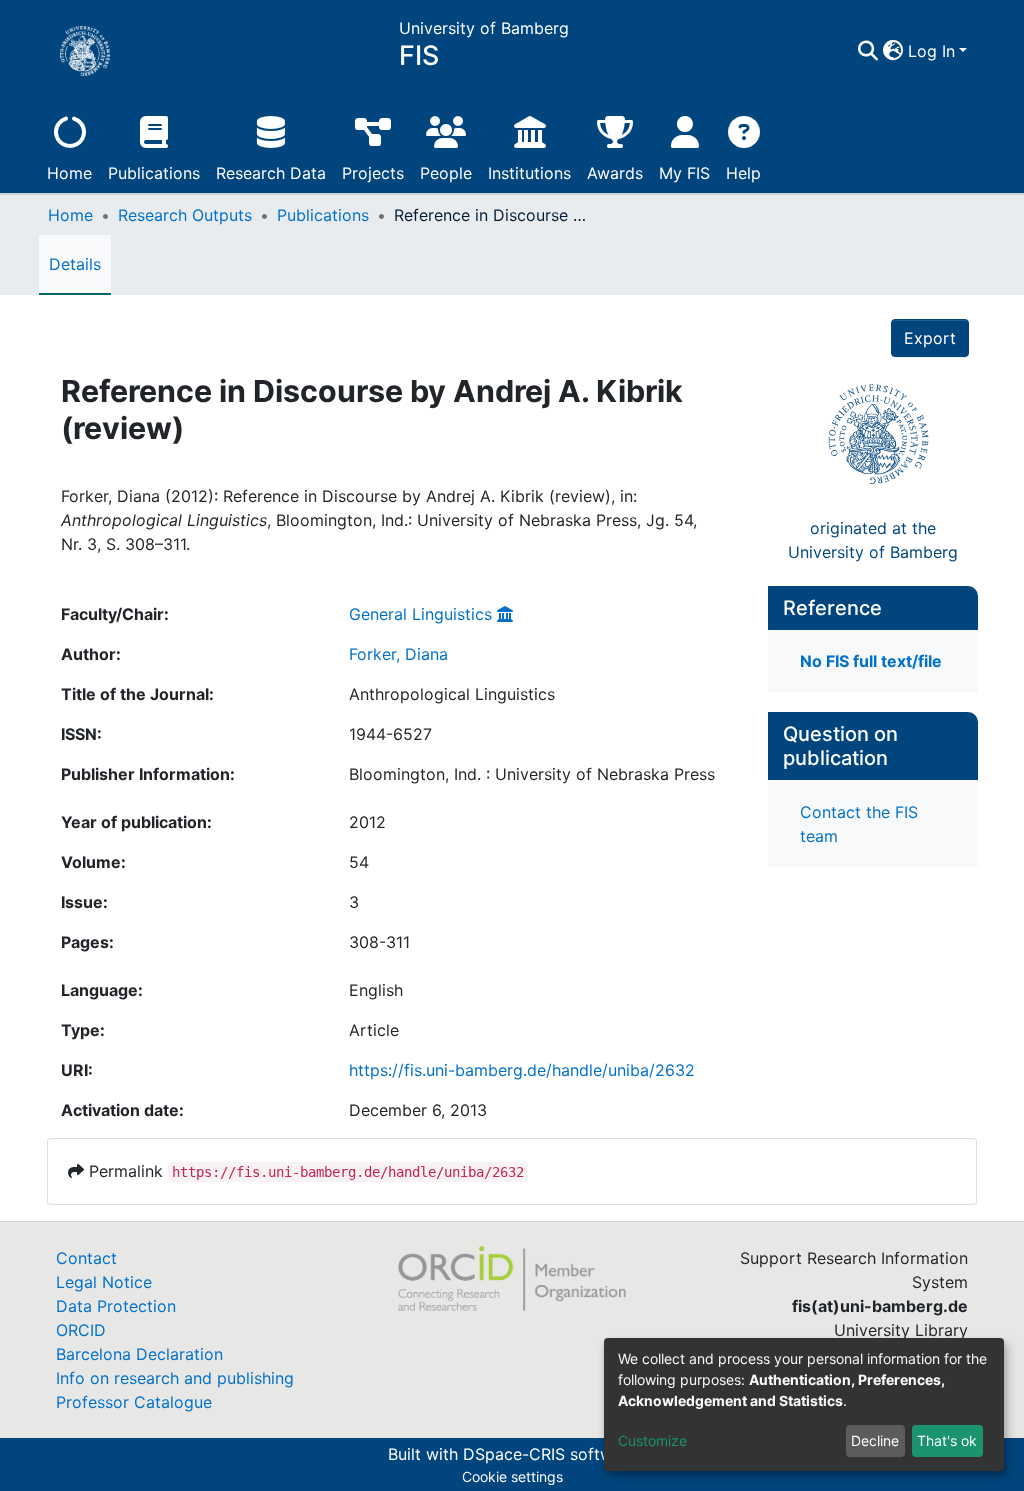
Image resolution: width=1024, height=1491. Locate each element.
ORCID (81, 1330)
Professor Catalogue (134, 1402)
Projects (373, 173)
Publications (154, 173)
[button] (893, 51)
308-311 (379, 942)
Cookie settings (512, 1476)
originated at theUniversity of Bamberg (873, 540)
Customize (652, 1440)
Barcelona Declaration (139, 1354)
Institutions (529, 173)
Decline (875, 1440)
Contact (86, 1258)
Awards (615, 173)
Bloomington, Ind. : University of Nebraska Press (532, 774)
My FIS (684, 173)
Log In (931, 51)
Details (75, 264)
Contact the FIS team (859, 824)
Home (69, 173)
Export (930, 338)
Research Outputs (185, 215)
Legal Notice (104, 1282)
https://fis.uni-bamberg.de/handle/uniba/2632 (522, 1070)
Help (743, 173)
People (446, 173)
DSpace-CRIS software (550, 1454)
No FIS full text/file (871, 661)
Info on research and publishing (175, 1378)
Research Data (271, 173)
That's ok (947, 1440)
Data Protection (116, 1306)
